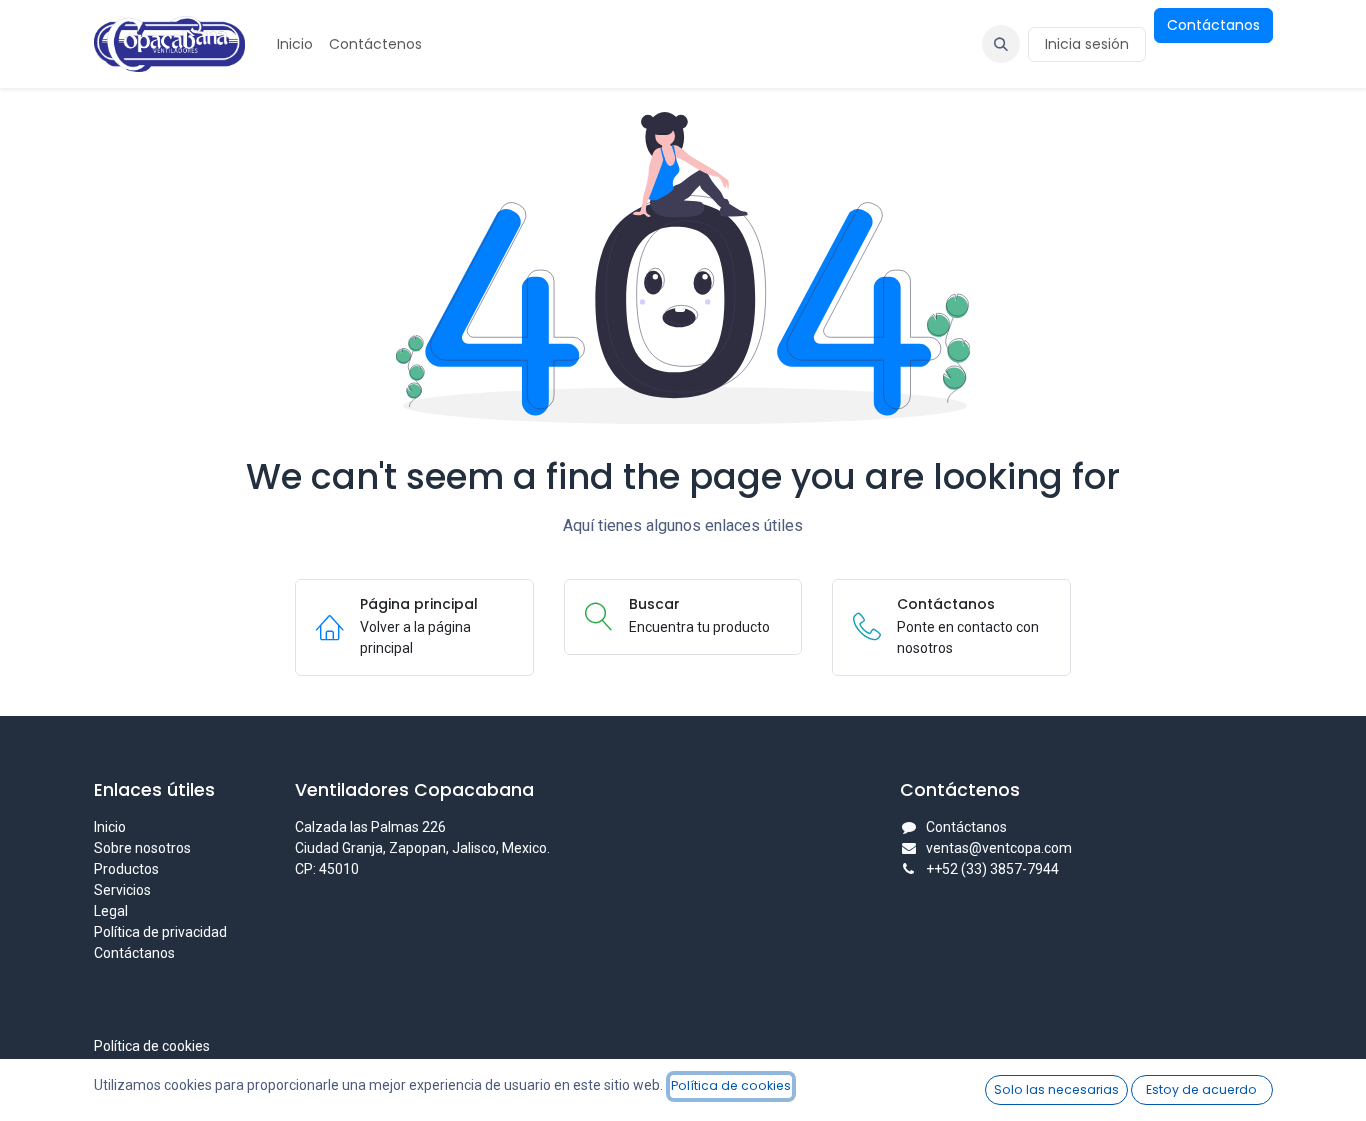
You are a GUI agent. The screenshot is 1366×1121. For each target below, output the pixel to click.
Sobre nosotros (142, 848)
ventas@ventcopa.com (999, 848)
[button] (1001, 44)
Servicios (122, 890)
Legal (111, 911)
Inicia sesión (1087, 44)
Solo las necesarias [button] (1056, 1089)
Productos (126, 869)
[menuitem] (295, 44)
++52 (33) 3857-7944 (992, 869)
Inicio (110, 827)
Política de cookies (152, 1046)
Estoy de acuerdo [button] (1201, 1089)
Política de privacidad (160, 932)
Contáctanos (1213, 25)
